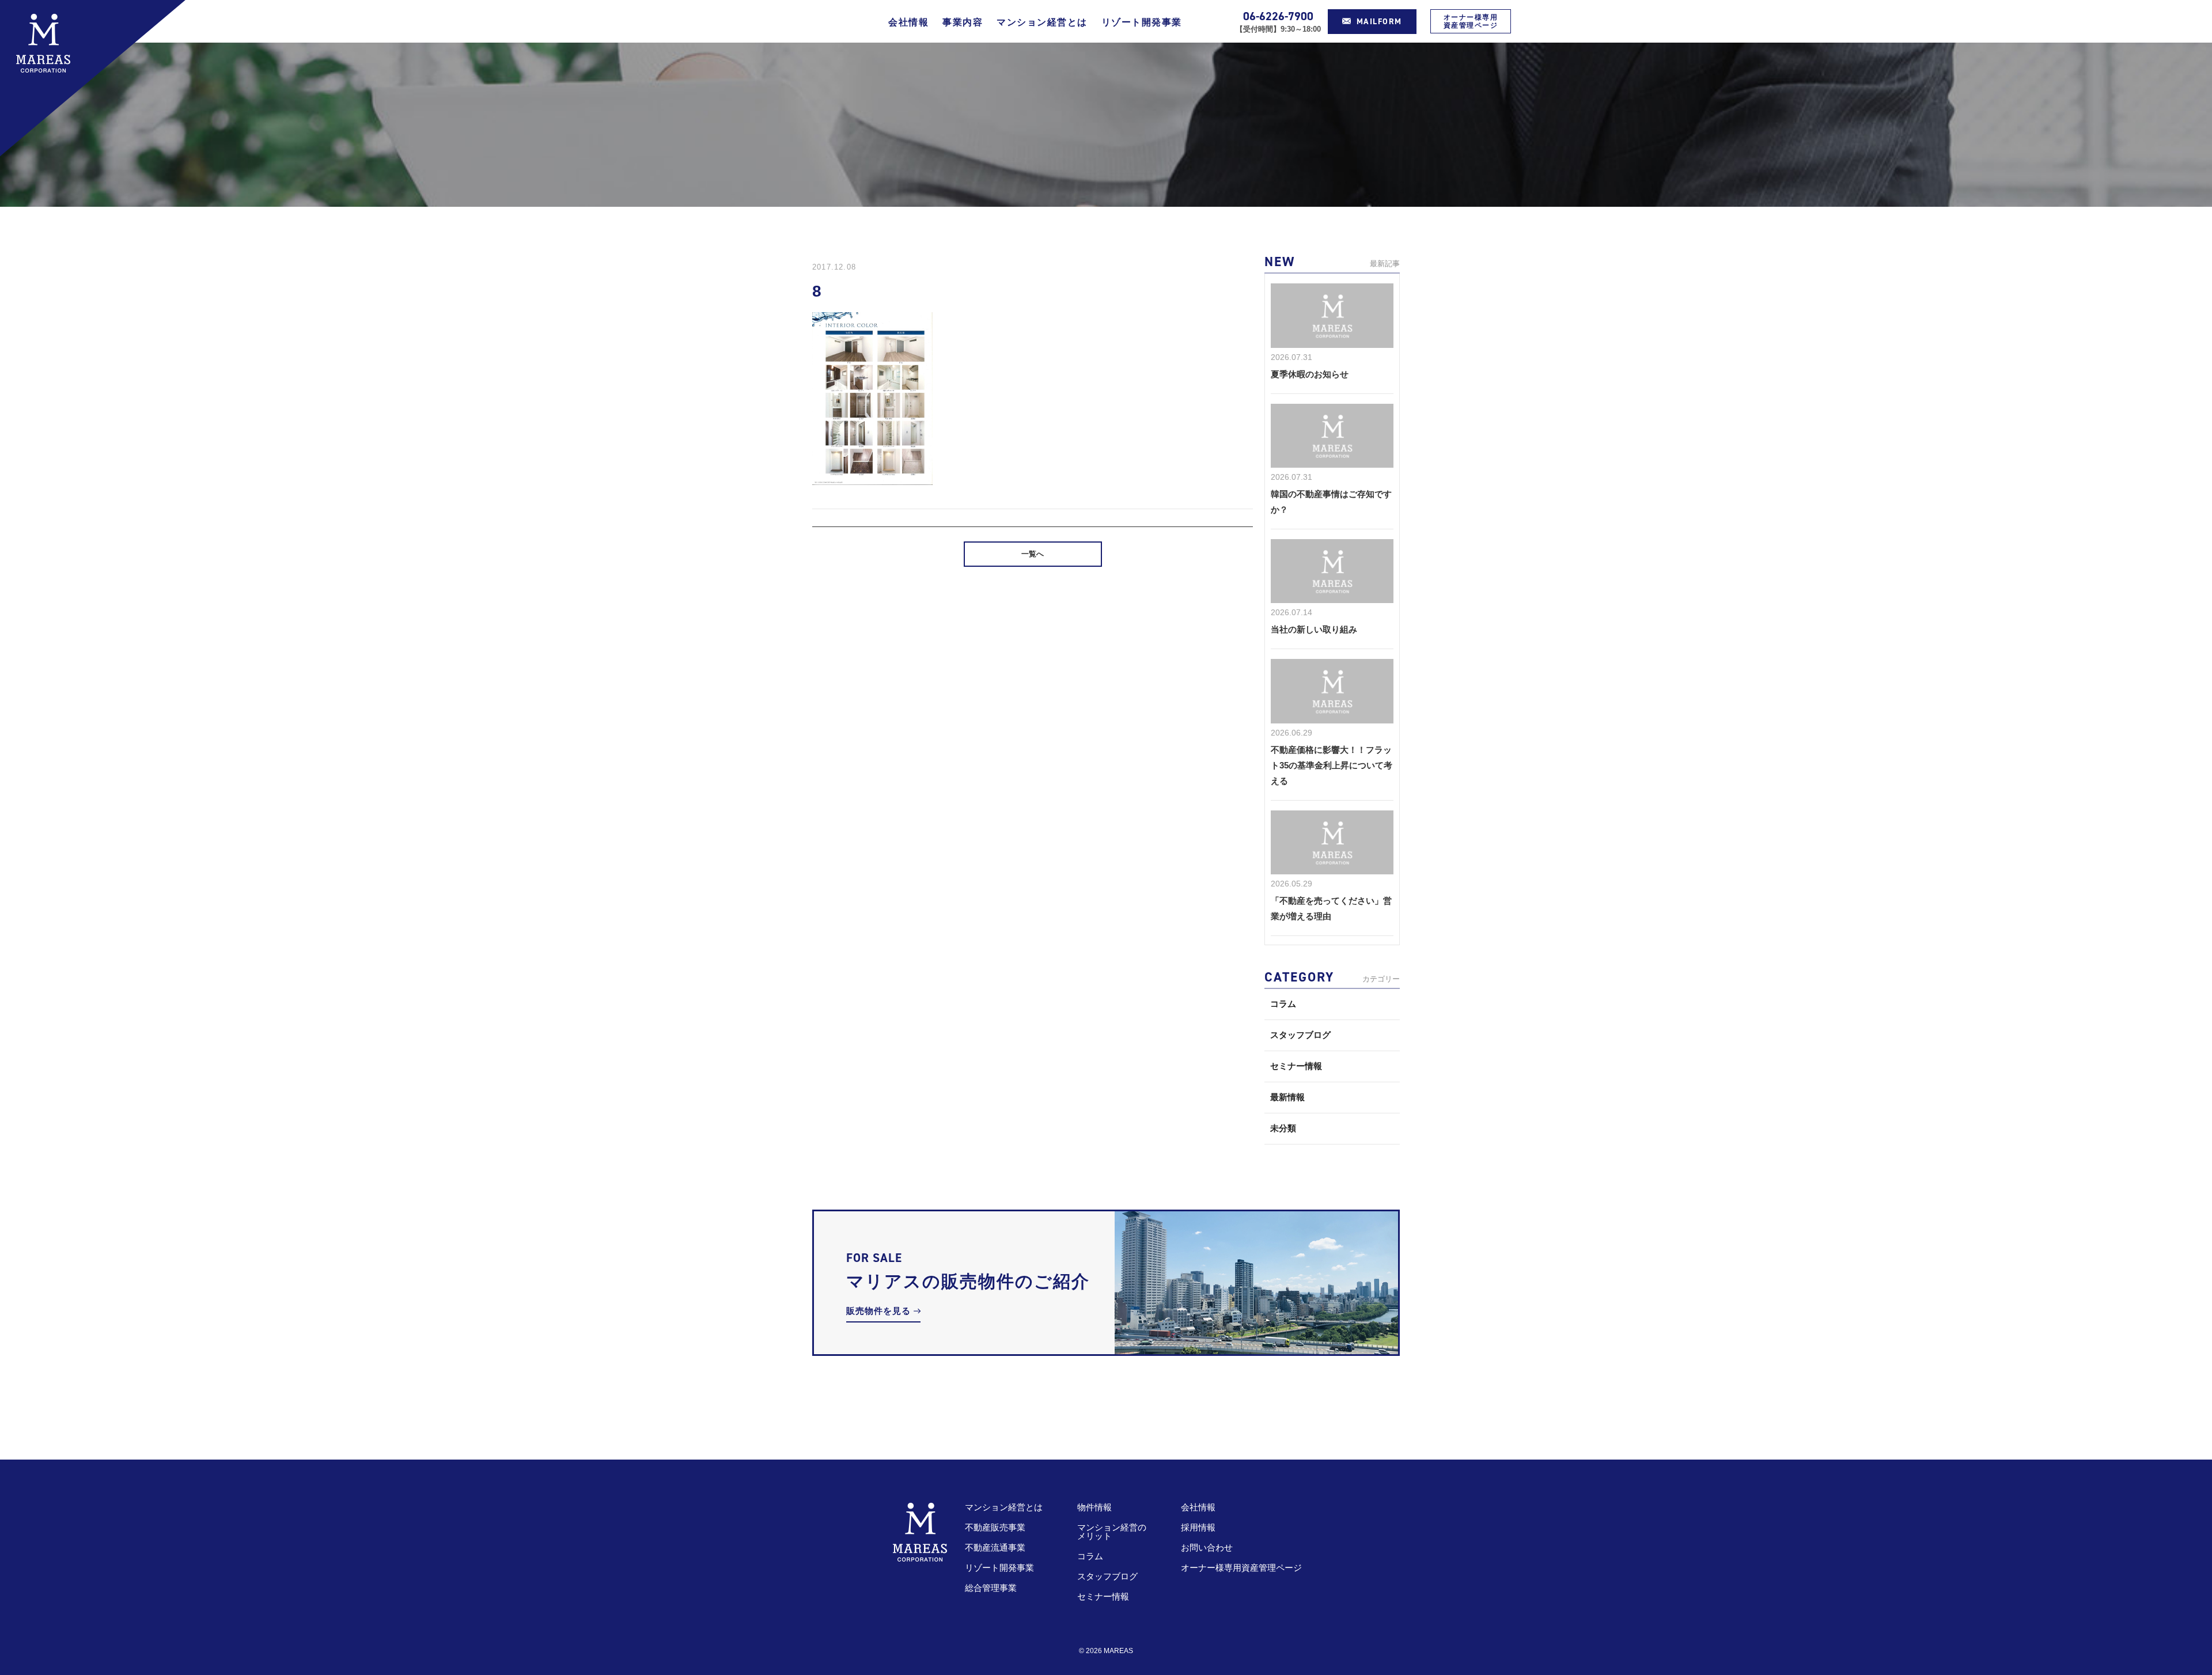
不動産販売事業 (995, 1527)
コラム (1283, 1004)
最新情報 (1287, 1097)
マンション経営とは (1042, 22)
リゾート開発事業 (1142, 22)
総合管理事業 (991, 1588)
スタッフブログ (1300, 1035)
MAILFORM (1379, 22)
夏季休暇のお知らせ (1310, 374)
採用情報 (1198, 1527)
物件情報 (1094, 1507)
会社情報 (908, 22)
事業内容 (963, 22)
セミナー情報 (1296, 1066)
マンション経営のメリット (1112, 1532)
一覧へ (1033, 554)
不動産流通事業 (995, 1547)
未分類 (1283, 1128)
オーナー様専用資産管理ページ (1471, 21)
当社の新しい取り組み (1314, 629)
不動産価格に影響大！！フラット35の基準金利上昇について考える (1332, 765)
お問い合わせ (1207, 1547)
